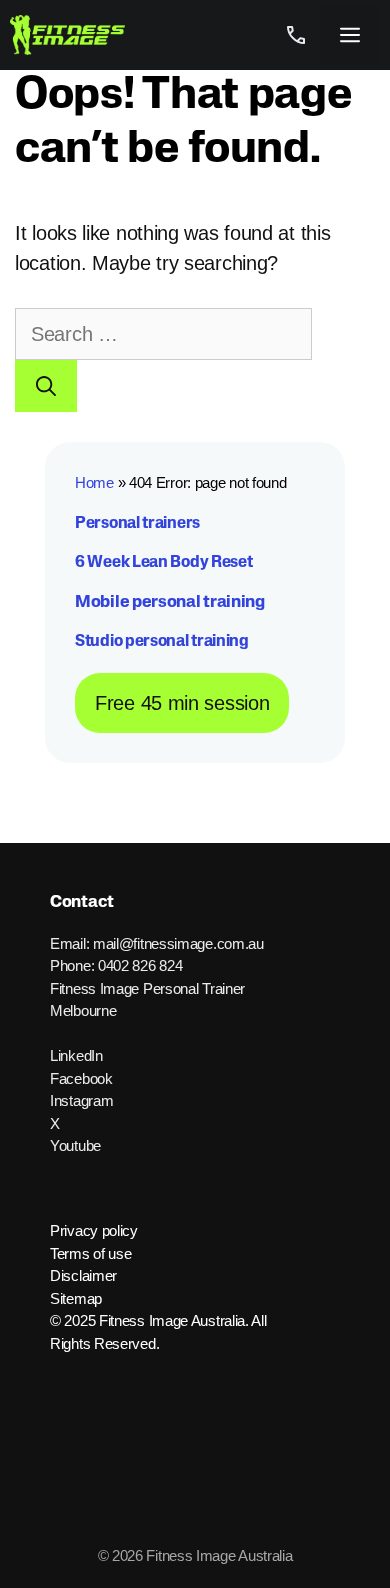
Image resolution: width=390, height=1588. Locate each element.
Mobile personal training (170, 602)
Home (94, 482)
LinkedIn (76, 1055)
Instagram (81, 1100)
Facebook (81, 1078)
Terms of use (90, 1253)
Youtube (75, 1145)
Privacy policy (94, 1230)
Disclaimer (83, 1275)
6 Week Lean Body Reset (163, 563)
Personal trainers (137, 524)
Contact (82, 902)
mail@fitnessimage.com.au (178, 943)
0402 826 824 (140, 965)
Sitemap (76, 1298)
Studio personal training (162, 642)
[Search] (46, 386)
